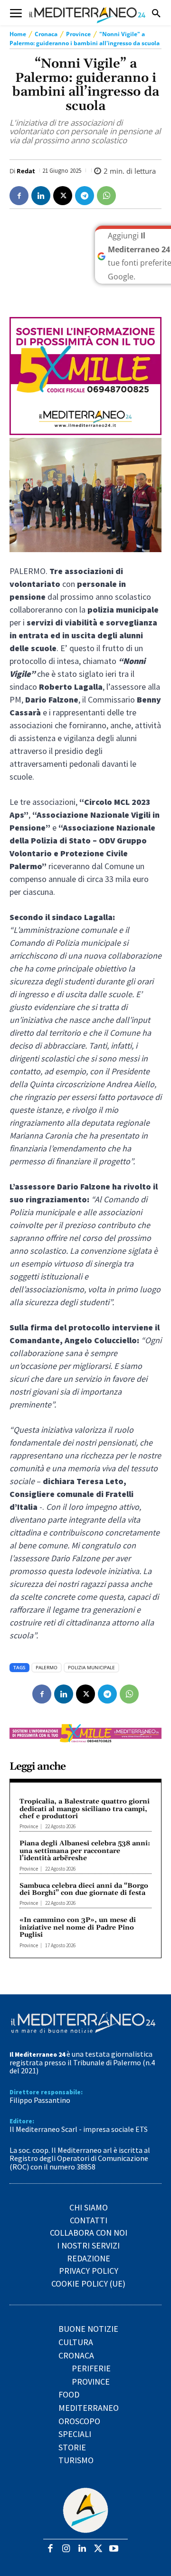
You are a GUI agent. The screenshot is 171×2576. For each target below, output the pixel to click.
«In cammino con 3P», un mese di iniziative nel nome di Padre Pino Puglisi (78, 1927)
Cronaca (46, 34)
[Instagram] (66, 2549)
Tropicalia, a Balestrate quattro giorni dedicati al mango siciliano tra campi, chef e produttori (85, 1809)
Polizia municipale (91, 1667)
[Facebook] (19, 196)
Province (78, 34)
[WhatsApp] (106, 196)
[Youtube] (114, 2549)
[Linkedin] (41, 196)
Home (18, 34)
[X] (63, 196)
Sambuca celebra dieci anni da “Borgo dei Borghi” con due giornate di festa (84, 1889)
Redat (26, 171)
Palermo (47, 1667)
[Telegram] (85, 196)
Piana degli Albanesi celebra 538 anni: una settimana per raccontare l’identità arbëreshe (85, 1851)
